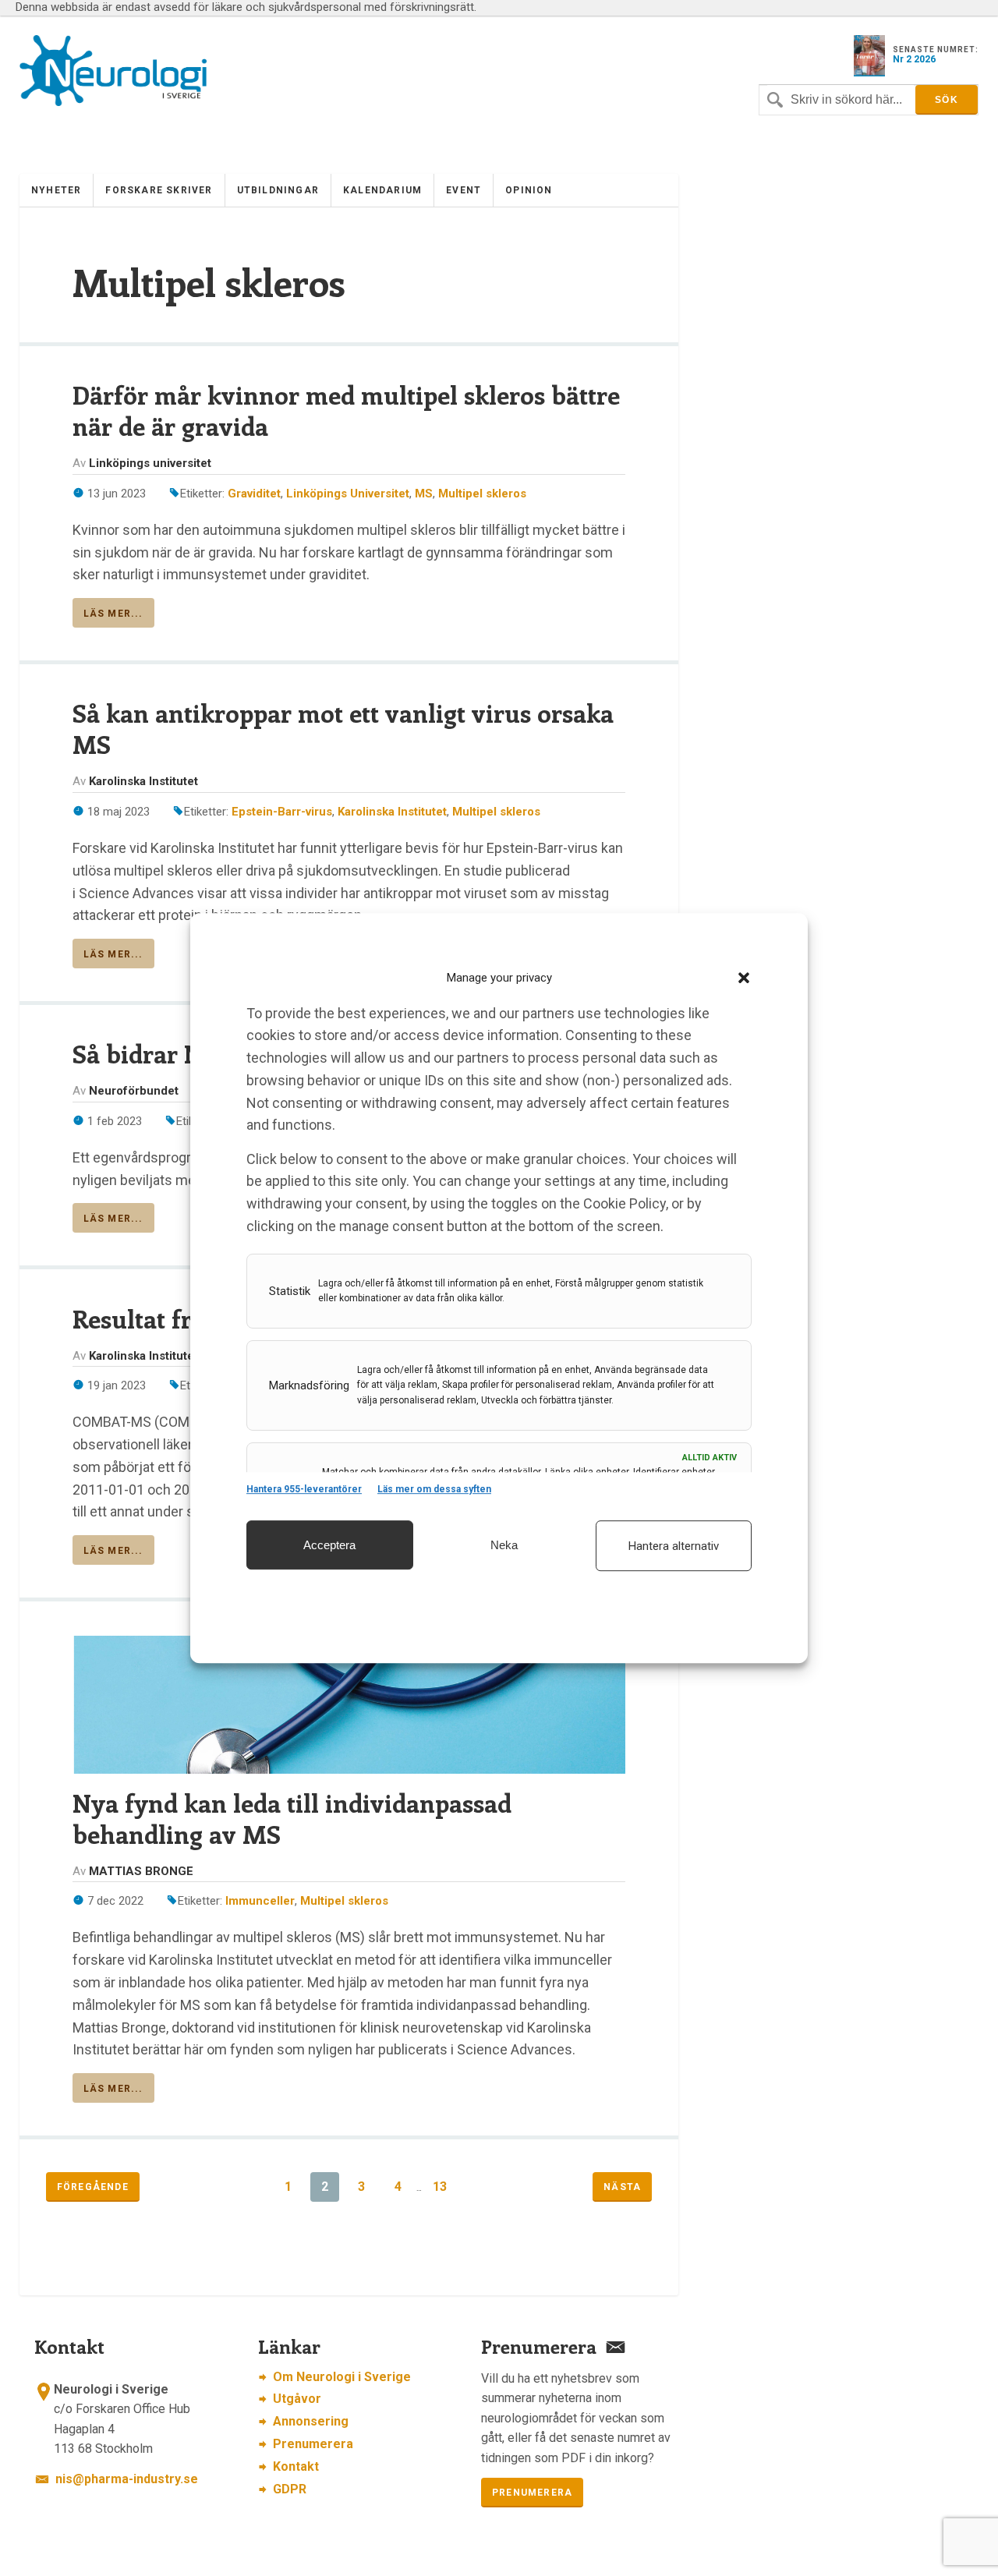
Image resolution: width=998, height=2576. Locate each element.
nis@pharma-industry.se (127, 2479)
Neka (504, 1545)
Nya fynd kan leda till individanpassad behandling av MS (292, 1818)
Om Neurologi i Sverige (342, 2377)
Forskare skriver (159, 190)
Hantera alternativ (674, 1546)
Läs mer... (113, 614)
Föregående (93, 2187)
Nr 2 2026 (914, 59)
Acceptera (329, 1545)
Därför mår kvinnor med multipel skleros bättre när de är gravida (346, 410)
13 (440, 2187)
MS (424, 494)
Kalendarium (382, 190)
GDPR (290, 2489)
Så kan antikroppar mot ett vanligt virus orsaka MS (343, 728)
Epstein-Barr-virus (282, 812)
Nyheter (56, 190)
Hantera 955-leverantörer (304, 1489)
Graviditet (254, 494)
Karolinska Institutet (392, 812)
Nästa (622, 2187)
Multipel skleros (482, 494)
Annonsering (311, 2421)
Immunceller (260, 1901)
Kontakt (296, 2466)
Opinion (529, 190)
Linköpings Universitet (348, 494)
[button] (744, 978)
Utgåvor (297, 2399)
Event (464, 190)
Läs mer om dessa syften (434, 1489)
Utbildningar (278, 190)
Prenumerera (313, 2444)
